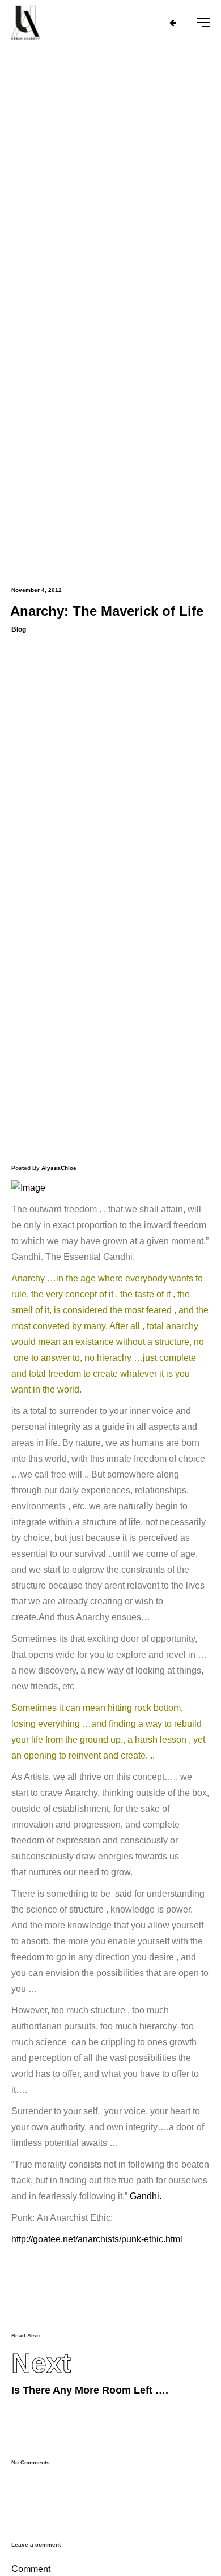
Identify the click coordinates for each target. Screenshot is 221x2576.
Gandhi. (146, 2196)
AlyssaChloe (59, 1168)
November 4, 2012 (37, 590)
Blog (19, 629)
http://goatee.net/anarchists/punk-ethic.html (97, 2239)
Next (41, 2364)
